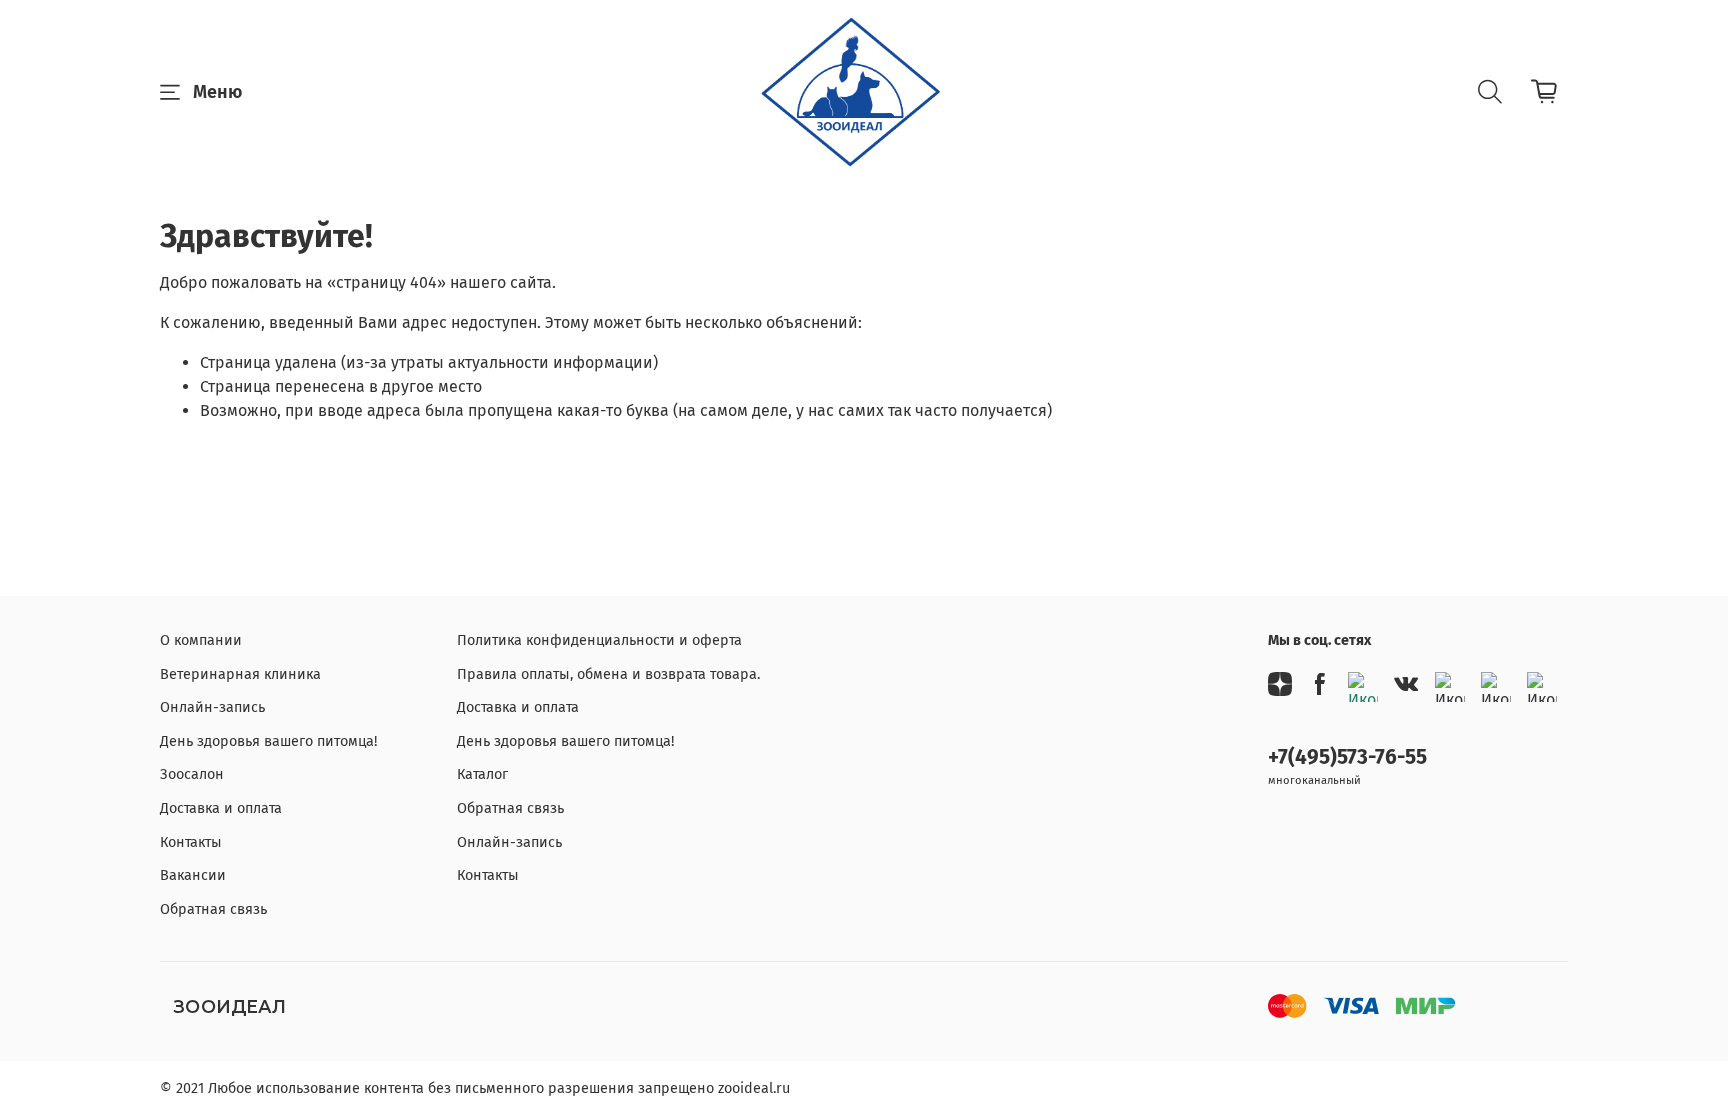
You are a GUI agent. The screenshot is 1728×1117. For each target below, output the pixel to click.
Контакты (191, 842)
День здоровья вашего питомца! (268, 741)
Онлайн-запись (212, 707)
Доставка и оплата (221, 808)
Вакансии (193, 875)
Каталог (482, 774)
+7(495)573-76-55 (1347, 757)
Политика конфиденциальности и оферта (599, 640)
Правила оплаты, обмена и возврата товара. (608, 674)
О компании (201, 640)
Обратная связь (213, 909)
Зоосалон (192, 774)
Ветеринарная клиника (240, 674)
